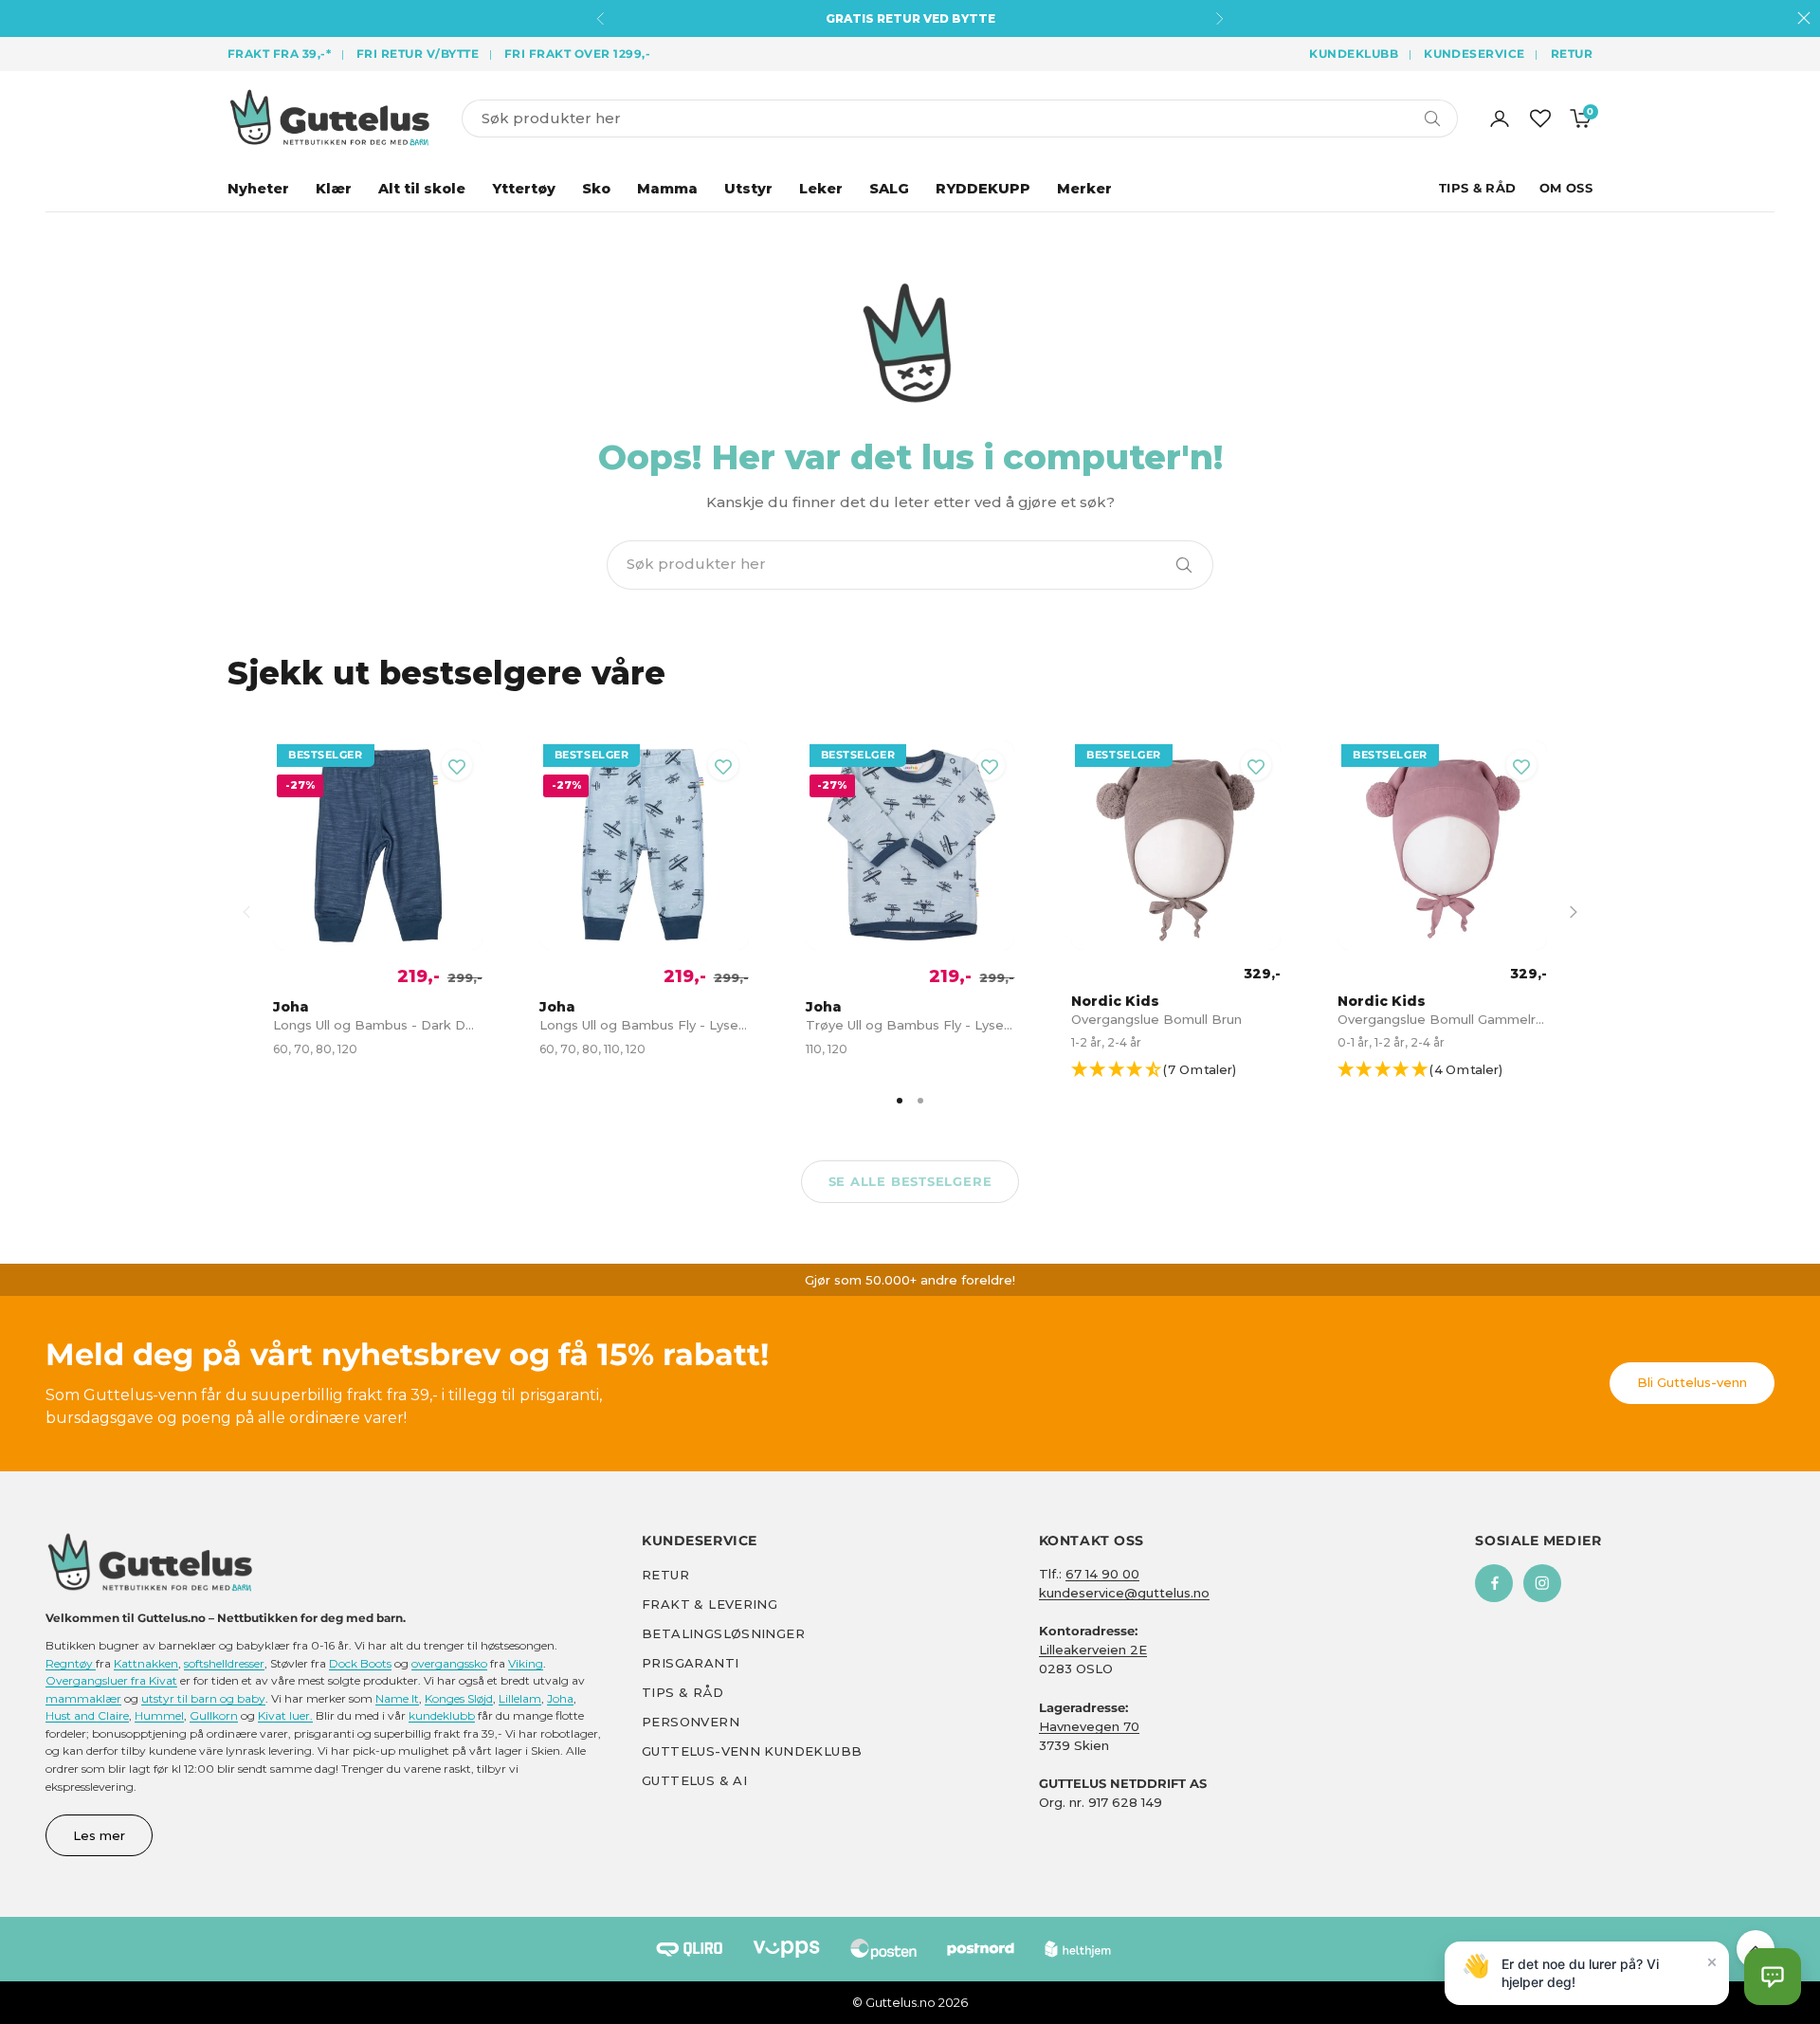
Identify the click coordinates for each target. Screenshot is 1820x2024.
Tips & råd (682, 1692)
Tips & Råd (1478, 188)
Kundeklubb (1354, 54)
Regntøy (71, 1663)
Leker (821, 189)
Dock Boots (360, 1663)
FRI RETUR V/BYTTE (418, 54)
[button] (1184, 1071)
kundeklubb (442, 1715)
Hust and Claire (87, 1715)
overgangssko (449, 1663)
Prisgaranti (690, 1663)
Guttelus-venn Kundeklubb (752, 1751)
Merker (1084, 189)
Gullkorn (214, 1715)
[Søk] (1184, 565)
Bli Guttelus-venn (1692, 1382)
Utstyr (748, 189)
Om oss (1566, 188)
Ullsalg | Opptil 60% (910, 18)
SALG (889, 189)
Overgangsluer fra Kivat (111, 1680)
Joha (560, 1698)
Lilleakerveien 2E (1093, 1650)
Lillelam (520, 1698)
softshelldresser (224, 1663)
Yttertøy (524, 189)
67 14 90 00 (1102, 1574)
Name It (397, 1698)
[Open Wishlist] (1540, 119)
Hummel (159, 1715)
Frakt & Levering (710, 1604)
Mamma (667, 189)
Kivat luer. (285, 1715)
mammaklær (83, 1698)
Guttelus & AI (694, 1780)
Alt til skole (422, 189)
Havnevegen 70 (1089, 1726)
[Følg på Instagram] (1542, 1583)
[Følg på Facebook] (1494, 1583)
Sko (596, 189)
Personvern (691, 1722)
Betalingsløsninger (723, 1633)
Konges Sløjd (459, 1698)
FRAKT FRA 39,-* (279, 54)
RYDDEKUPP (983, 189)
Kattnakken (146, 1663)
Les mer (99, 1835)
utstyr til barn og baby (203, 1698)
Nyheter (258, 189)
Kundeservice (1474, 54)
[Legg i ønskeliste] (457, 765)
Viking (526, 1663)
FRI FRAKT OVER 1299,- (577, 54)
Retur (1572, 54)
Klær (334, 189)
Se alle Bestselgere (910, 1181)
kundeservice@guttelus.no (1124, 1593)
